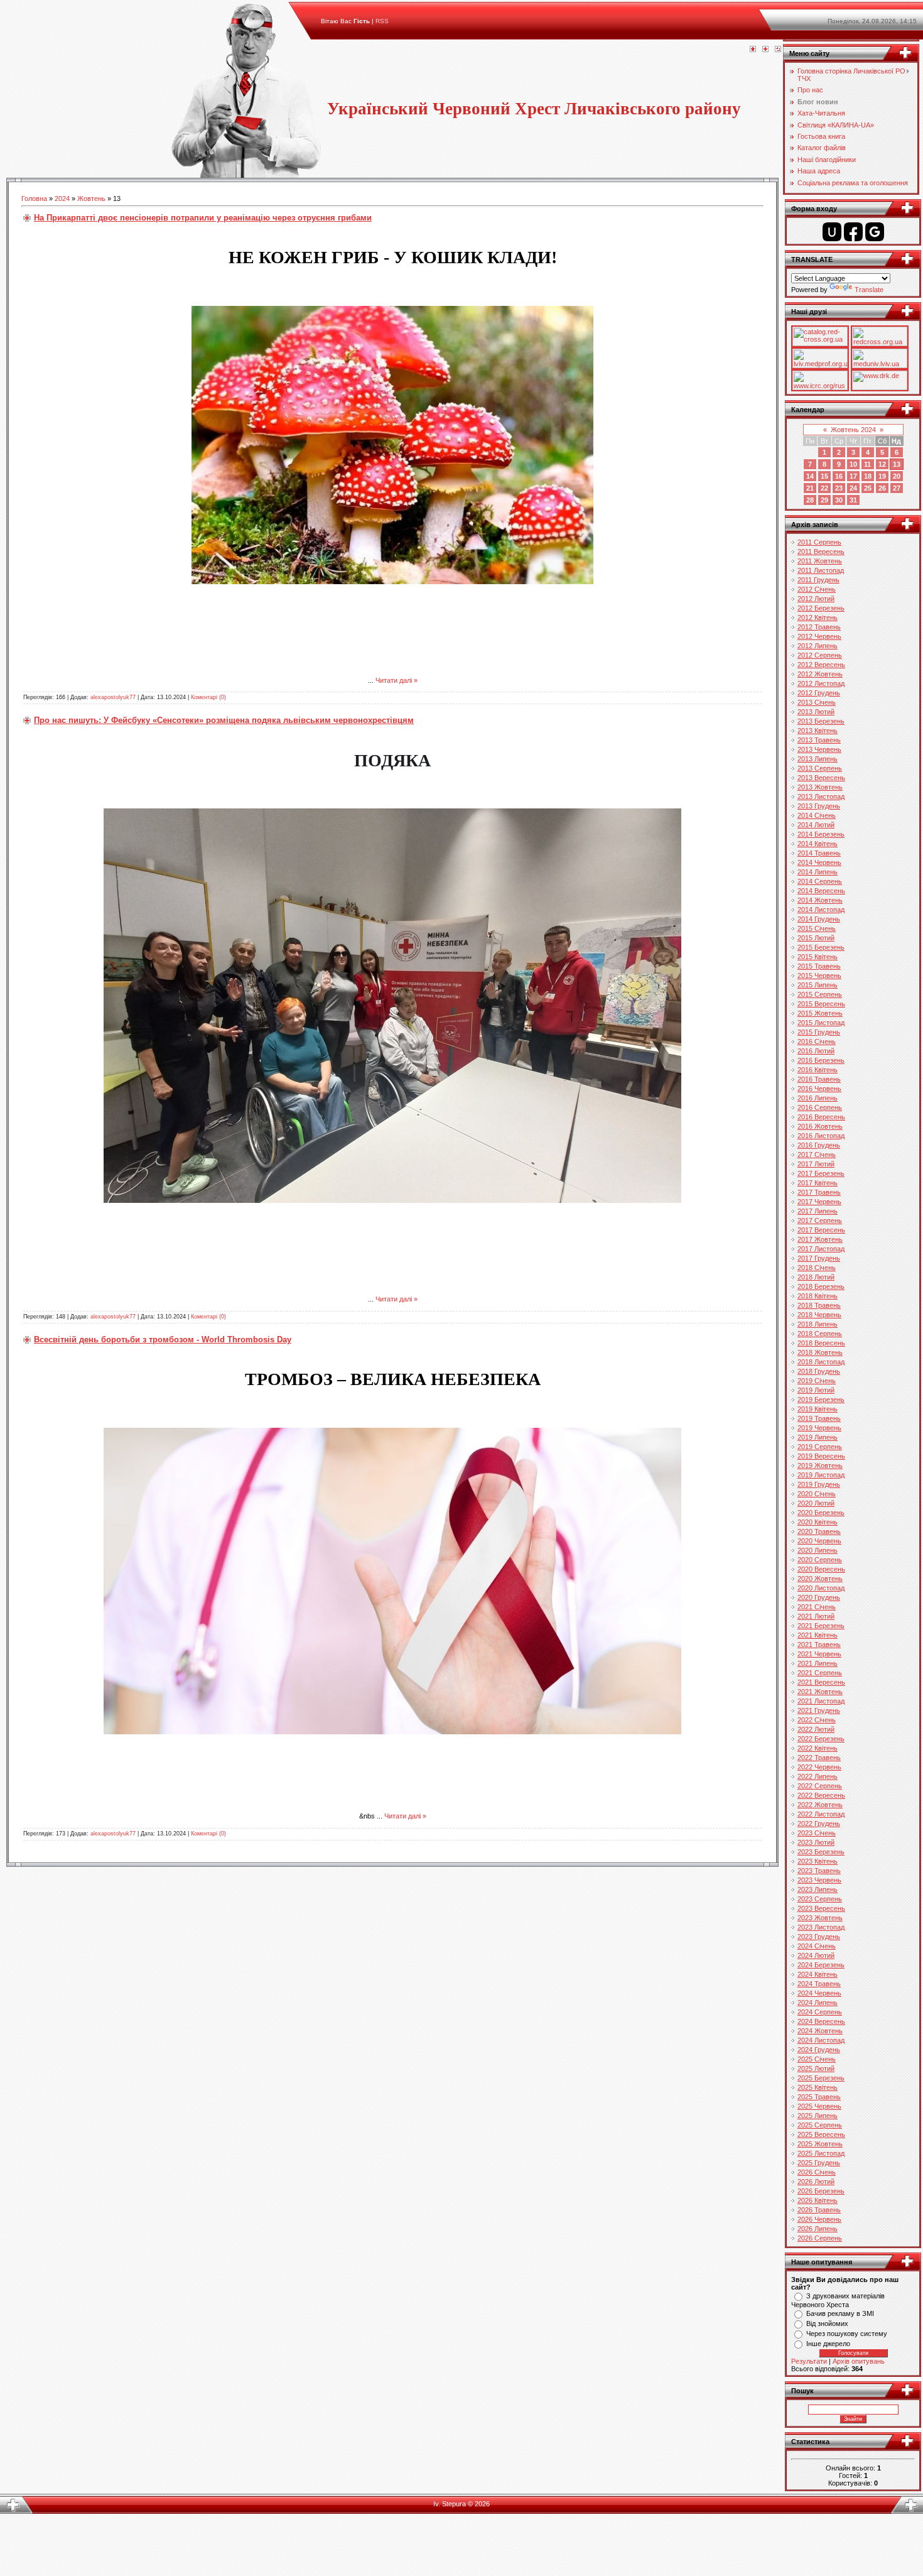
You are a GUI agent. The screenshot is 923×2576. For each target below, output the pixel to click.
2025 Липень (818, 2116)
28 (810, 500)
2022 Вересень (821, 1795)
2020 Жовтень (820, 1579)
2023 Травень (819, 1871)
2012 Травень (819, 627)
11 (867, 464)
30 (839, 500)
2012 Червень (819, 636)
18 (868, 476)
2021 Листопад (821, 1701)
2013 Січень (817, 702)
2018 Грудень (819, 1371)
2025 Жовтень (820, 2144)
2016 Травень (819, 1079)
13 (897, 464)
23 (839, 488)
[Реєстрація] (765, 50)
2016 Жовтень (820, 1126)
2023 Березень (821, 1852)
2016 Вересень (821, 1117)
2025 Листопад (821, 2153)
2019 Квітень (818, 1409)
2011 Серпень (819, 542)
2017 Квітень (818, 1183)
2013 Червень (819, 749)
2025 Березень (821, 2078)
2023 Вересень (821, 1908)
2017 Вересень (821, 1230)
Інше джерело (828, 2344)
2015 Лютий (816, 938)
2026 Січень (817, 2172)
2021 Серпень (820, 1673)
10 (853, 464)
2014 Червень (819, 862)
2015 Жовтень (820, 1013)
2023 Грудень (819, 1937)
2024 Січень (817, 1946)
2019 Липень (818, 1437)
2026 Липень (818, 2229)
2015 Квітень (818, 957)
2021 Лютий (816, 1616)
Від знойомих (827, 2323)
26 (882, 488)
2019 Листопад (821, 1475)
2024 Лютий (816, 1955)
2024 (62, 198)
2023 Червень (819, 1880)
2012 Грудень (819, 693)
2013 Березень (821, 721)
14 (810, 476)
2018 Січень (817, 1268)
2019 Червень (819, 1428)
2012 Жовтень (820, 674)
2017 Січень (817, 1155)
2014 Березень (821, 834)
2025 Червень (819, 2106)
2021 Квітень (818, 1635)
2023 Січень (817, 1833)
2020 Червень (819, 1541)
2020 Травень (819, 1531)
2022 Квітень (818, 1748)
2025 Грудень (819, 2163)
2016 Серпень (820, 1107)
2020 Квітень (818, 1522)
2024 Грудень (819, 2050)
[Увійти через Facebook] (853, 232)
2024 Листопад (821, 2040)
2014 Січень (817, 815)
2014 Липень (818, 872)
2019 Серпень (820, 1447)
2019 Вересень (821, 1456)
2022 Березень (821, 1739)
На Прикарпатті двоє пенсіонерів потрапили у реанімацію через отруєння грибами (203, 218)
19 (882, 476)
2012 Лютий (816, 599)
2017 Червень (819, 1202)
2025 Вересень (821, 2134)
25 (868, 488)
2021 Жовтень (820, 1692)
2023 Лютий (816, 1842)
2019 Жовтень (820, 1465)
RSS (382, 21)
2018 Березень (821, 1286)
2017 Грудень (819, 1258)
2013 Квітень (818, 731)
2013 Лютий (816, 712)
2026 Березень (821, 2191)
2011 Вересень (821, 552)
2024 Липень (818, 2003)
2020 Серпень (820, 1560)
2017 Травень (819, 1192)
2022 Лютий (816, 1729)
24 (853, 488)
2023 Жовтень (820, 1918)
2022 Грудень (819, 1823)
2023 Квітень (818, 1861)
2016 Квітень (818, 1070)
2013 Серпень (820, 768)
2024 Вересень (821, 2021)
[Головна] (753, 50)
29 (824, 500)
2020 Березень (821, 1513)
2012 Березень (821, 608)
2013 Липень (818, 759)
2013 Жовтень (820, 787)
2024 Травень (819, 1984)
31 (853, 500)
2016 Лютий (816, 1051)
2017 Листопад (821, 1249)
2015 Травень (819, 966)
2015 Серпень (820, 994)
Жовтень (91, 198)
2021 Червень (819, 1654)
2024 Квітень (818, 1974)
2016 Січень (817, 1041)
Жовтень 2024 (853, 430)
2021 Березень (821, 1626)
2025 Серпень (820, 2125)
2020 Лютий (816, 1503)
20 (897, 476)
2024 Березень (821, 1965)
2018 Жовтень (820, 1352)
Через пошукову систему (847, 2334)
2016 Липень (818, 1098)
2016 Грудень (819, 1145)
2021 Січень (817, 1607)
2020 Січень (817, 1494)
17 (853, 476)
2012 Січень (817, 589)
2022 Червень (819, 1767)
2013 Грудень (819, 806)
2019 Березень (821, 1399)
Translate (869, 290)
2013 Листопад (821, 796)
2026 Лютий (816, 2182)
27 (897, 488)
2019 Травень (819, 1418)
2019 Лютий (816, 1390)
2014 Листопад (821, 910)
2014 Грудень (819, 919)
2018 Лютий (816, 1277)
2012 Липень (818, 646)
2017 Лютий (816, 1164)
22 (824, 488)
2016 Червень (819, 1089)
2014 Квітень (818, 844)
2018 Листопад (821, 1362)
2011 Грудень (818, 580)
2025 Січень (817, 2059)
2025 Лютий (816, 2068)
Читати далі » (397, 680)
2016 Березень (821, 1060)
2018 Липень (818, 1324)
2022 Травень (819, 1758)
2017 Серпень (820, 1220)
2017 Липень (818, 1211)
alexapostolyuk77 (113, 697)
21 (810, 488)
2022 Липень (818, 1776)
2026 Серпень (820, 2238)
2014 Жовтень (820, 900)
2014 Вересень (821, 891)
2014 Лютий (816, 825)
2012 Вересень (821, 665)
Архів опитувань (859, 2361)
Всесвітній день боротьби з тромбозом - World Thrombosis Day (163, 1340)
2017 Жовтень (820, 1239)
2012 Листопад (821, 683)
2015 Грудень (819, 1032)
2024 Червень (819, 1993)
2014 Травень (819, 853)
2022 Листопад (821, 1814)
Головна (34, 198)
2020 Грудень (819, 1597)
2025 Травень (819, 2097)
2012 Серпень (820, 655)
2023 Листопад (821, 1927)
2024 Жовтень (820, 2031)
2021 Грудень (819, 1710)
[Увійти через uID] (832, 232)
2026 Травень (819, 2210)
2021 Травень (819, 1644)
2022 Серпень (820, 1786)
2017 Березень (821, 1173)
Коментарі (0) (208, 697)
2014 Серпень (820, 881)
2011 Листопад (821, 570)
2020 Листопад (821, 1588)
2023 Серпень (820, 1899)
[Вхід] (778, 50)
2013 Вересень (821, 778)
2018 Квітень (818, 1296)
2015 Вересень (821, 1004)
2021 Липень (818, 1663)
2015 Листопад (821, 1023)
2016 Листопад (821, 1136)
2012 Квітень (818, 617)
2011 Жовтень (820, 561)
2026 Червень (819, 2219)
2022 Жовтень (820, 1805)
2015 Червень (819, 976)
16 (839, 476)
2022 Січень (817, 1720)
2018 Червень (819, 1315)
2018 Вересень (821, 1343)
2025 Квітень (818, 2087)
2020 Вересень (821, 1569)
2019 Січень (817, 1381)
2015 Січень (817, 928)
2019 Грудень (819, 1484)
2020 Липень (818, 1550)
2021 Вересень (821, 1682)
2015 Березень (821, 947)
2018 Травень (819, 1305)
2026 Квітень (818, 2200)
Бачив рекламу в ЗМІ (840, 2313)
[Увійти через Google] (875, 232)
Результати (809, 2361)
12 (882, 464)
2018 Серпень (820, 1334)
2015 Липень (818, 985)
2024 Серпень (820, 2012)
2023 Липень (818, 1889)
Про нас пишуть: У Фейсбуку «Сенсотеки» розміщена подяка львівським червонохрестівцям (224, 720)
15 (824, 476)
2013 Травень (819, 740)
